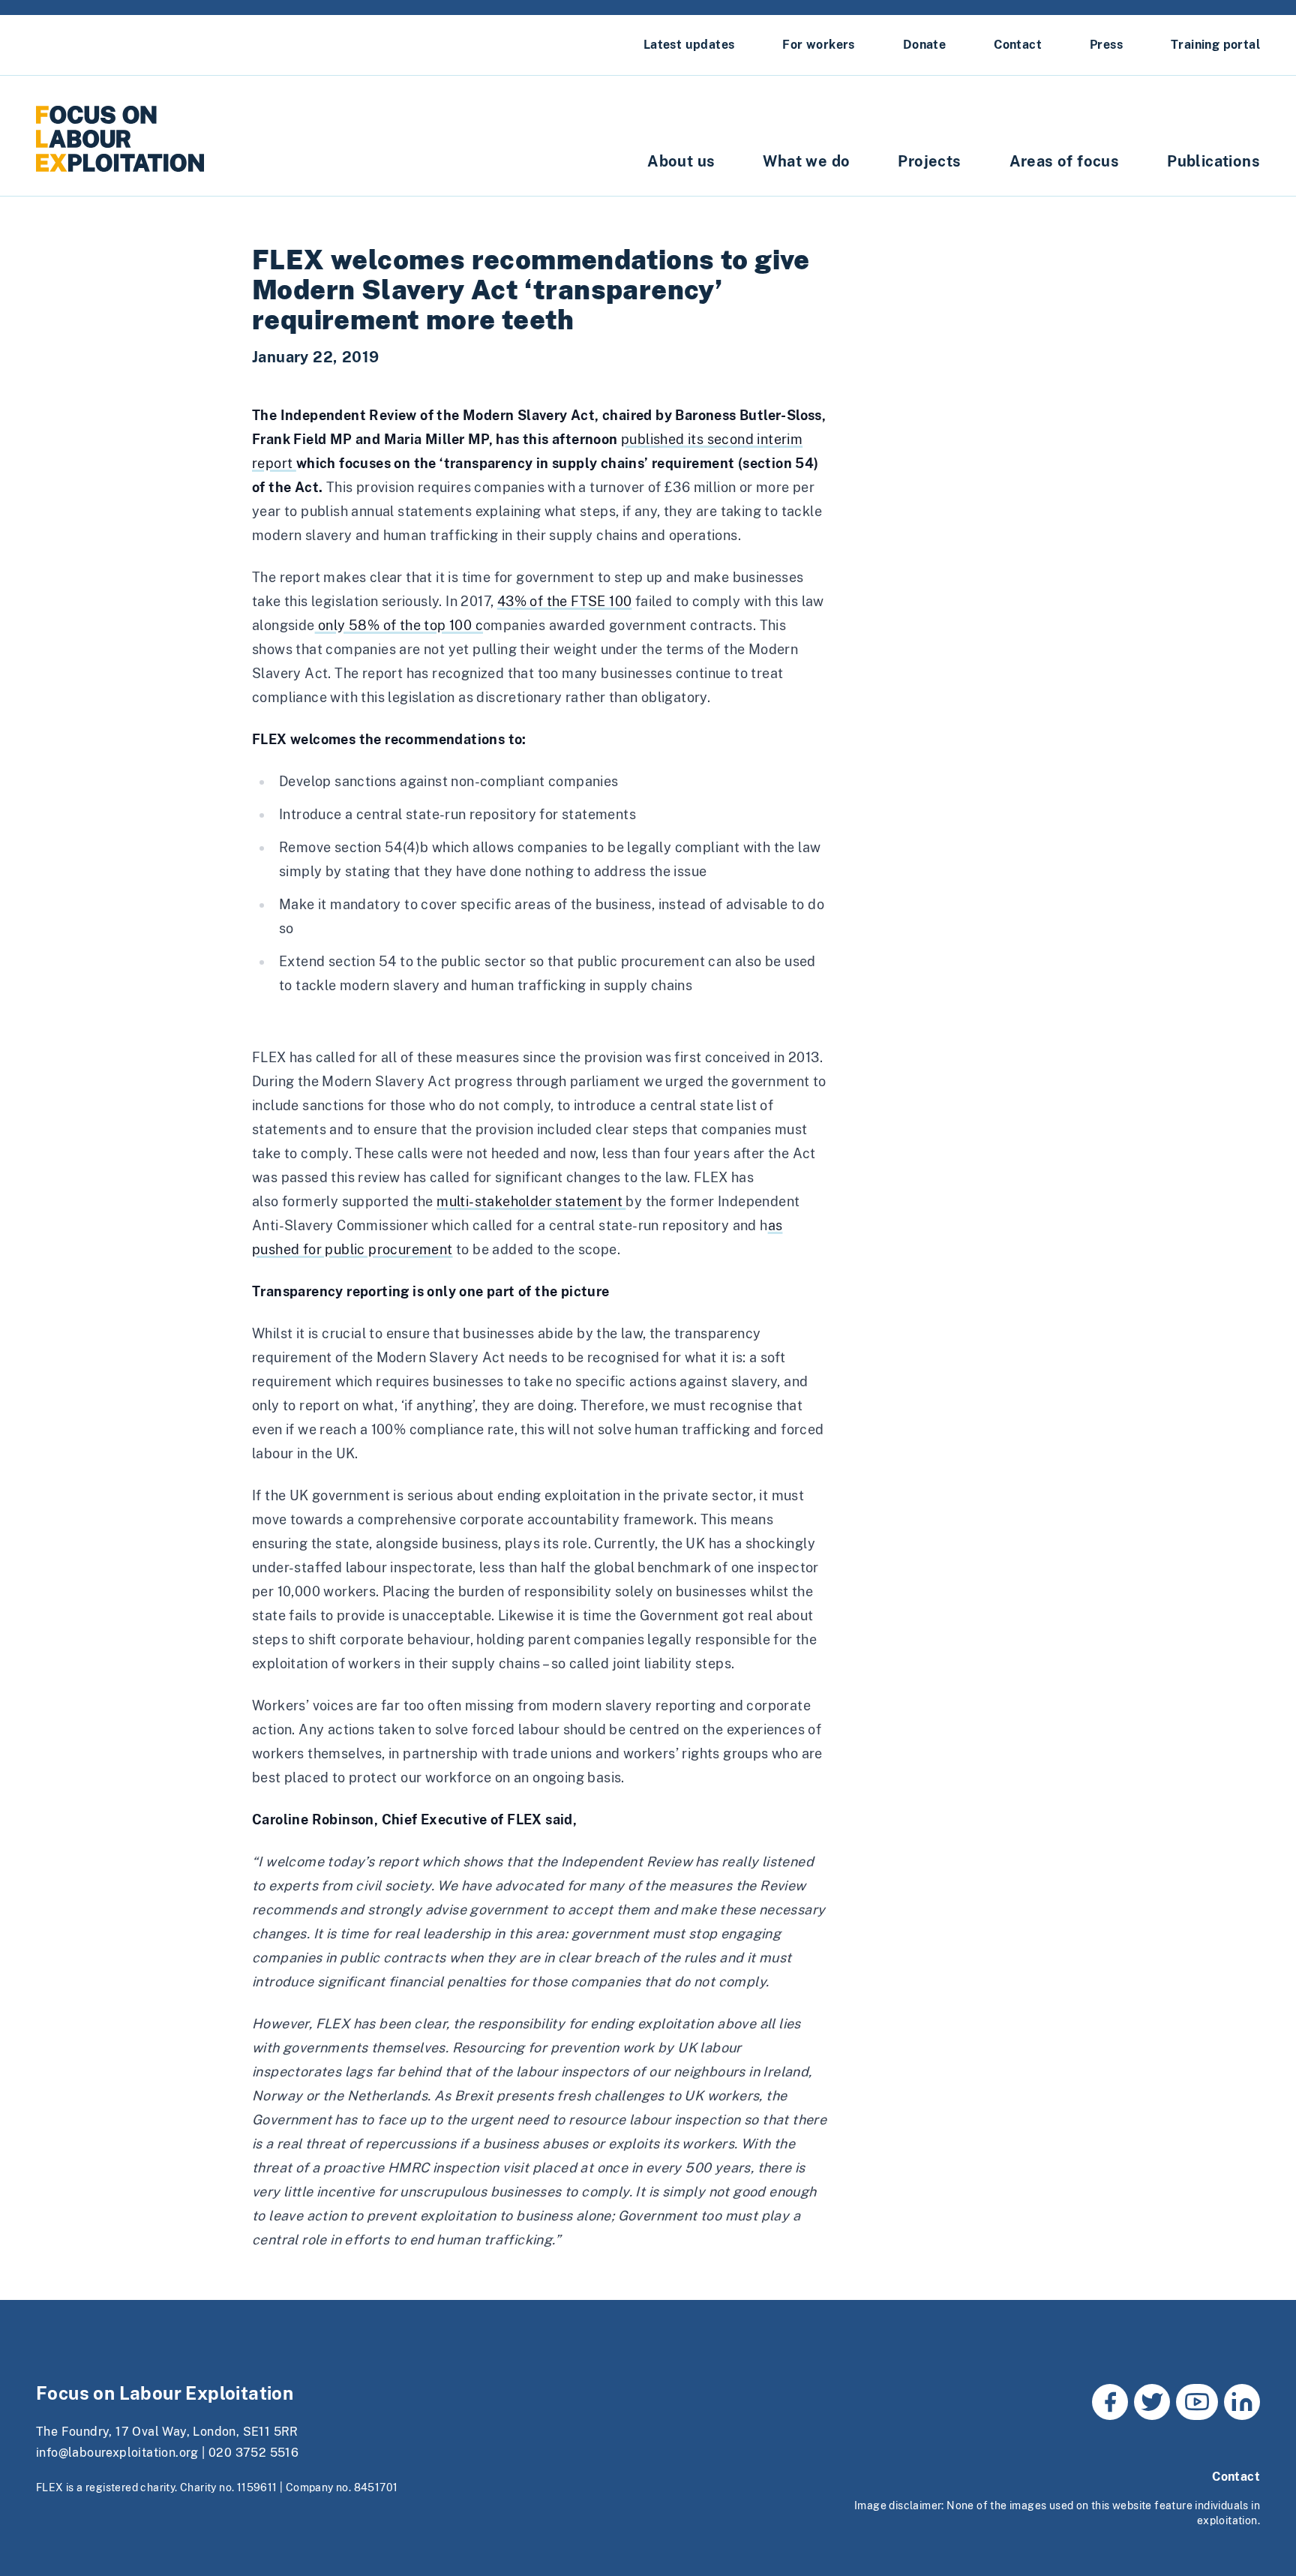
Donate (924, 45)
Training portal (1215, 45)
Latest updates (689, 45)
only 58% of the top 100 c (399, 625)
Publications (1213, 161)
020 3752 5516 (253, 2453)
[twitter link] (1152, 2402)
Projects (929, 161)
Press (1106, 45)
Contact (1018, 45)
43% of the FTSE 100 (565, 601)
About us (681, 161)
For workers (818, 45)
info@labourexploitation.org (117, 2453)
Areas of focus (1065, 161)
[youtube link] (1197, 2402)
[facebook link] (1110, 2402)
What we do (806, 161)
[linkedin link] (1242, 2402)
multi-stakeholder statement (531, 1201)
